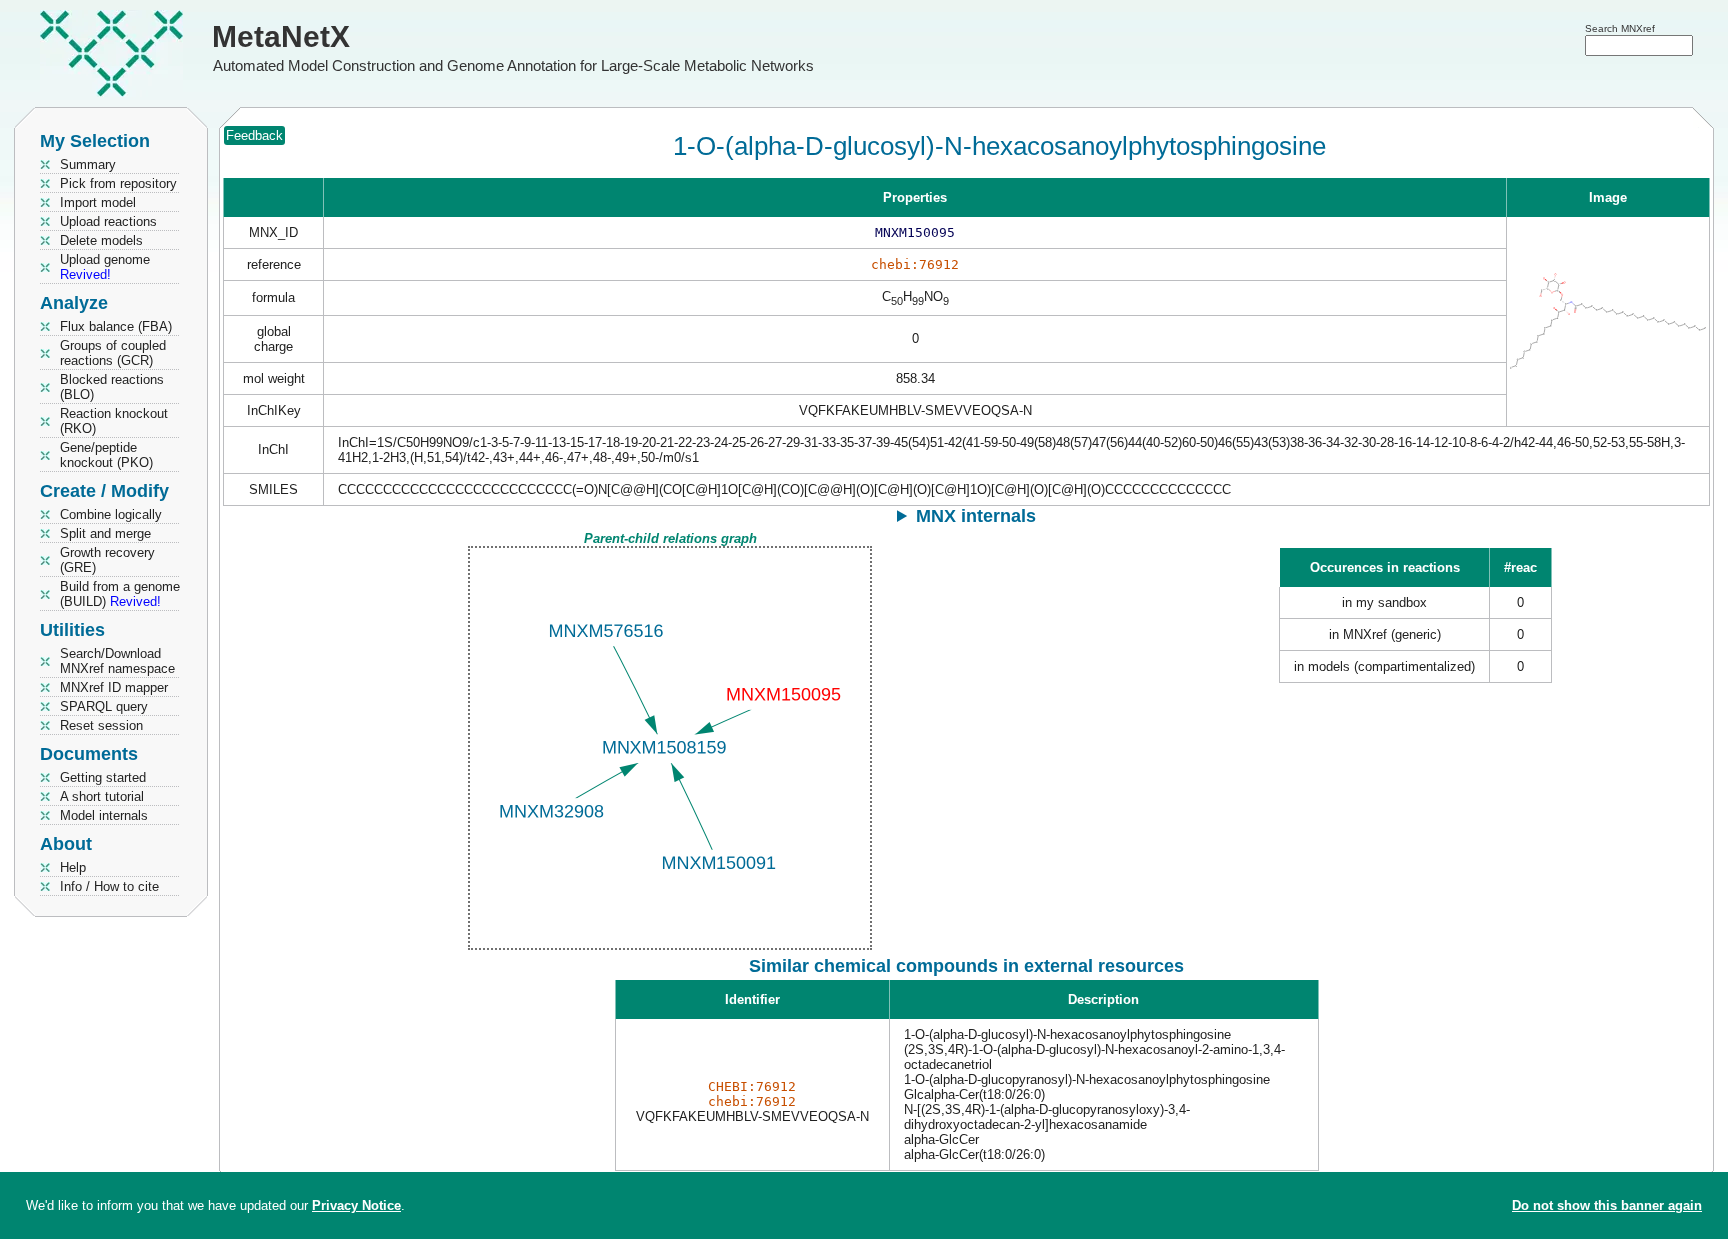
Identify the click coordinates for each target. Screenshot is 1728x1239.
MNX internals (976, 516)
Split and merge (105, 533)
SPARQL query (104, 706)
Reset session (101, 725)
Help (73, 867)
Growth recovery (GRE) (107, 560)
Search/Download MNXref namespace (117, 661)
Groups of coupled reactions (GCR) (113, 353)
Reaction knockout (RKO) (114, 421)
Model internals (104, 815)
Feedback (254, 135)
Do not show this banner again (1607, 1205)
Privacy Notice (356, 1205)
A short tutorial (102, 796)
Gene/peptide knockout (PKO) (106, 455)
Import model (98, 202)
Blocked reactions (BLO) (112, 387)
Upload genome (105, 267)
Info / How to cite (109, 886)
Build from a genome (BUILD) (120, 594)
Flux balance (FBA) (116, 326)
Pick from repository (118, 183)
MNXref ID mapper (114, 687)
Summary (88, 164)
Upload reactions (108, 221)
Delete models (101, 240)
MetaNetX (281, 36)
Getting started (103, 777)
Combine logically (111, 514)
